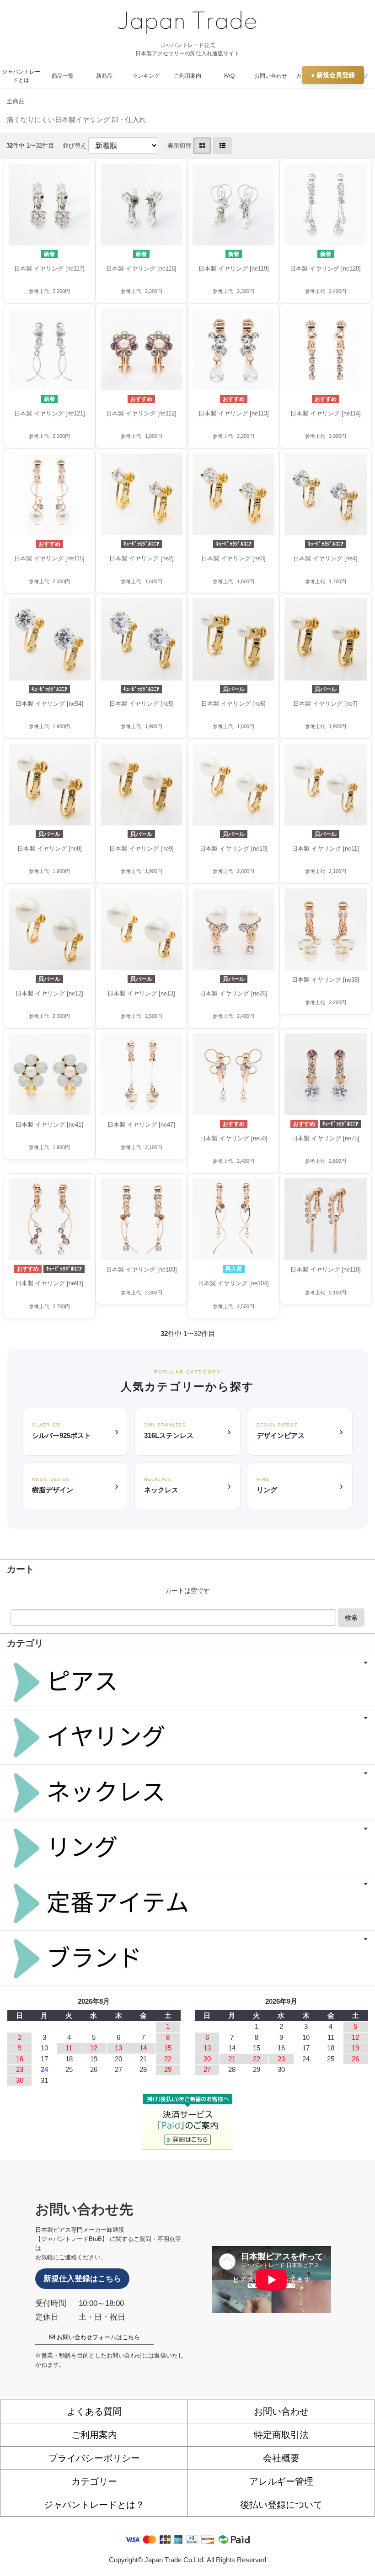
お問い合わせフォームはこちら (97, 2337)
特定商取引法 (281, 2435)
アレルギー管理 (281, 2481)
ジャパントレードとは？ (94, 2505)
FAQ (229, 76)
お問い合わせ (271, 76)
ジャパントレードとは (21, 76)
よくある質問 (94, 2411)
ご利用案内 (187, 76)
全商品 (16, 101)
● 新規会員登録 (333, 75)
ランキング (146, 76)
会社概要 (281, 2458)
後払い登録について (281, 2505)
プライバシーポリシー (94, 2458)
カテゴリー (94, 2481)
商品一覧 (63, 76)
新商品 (104, 76)
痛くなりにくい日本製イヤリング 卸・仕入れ (76, 120)
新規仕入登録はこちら (82, 2279)
